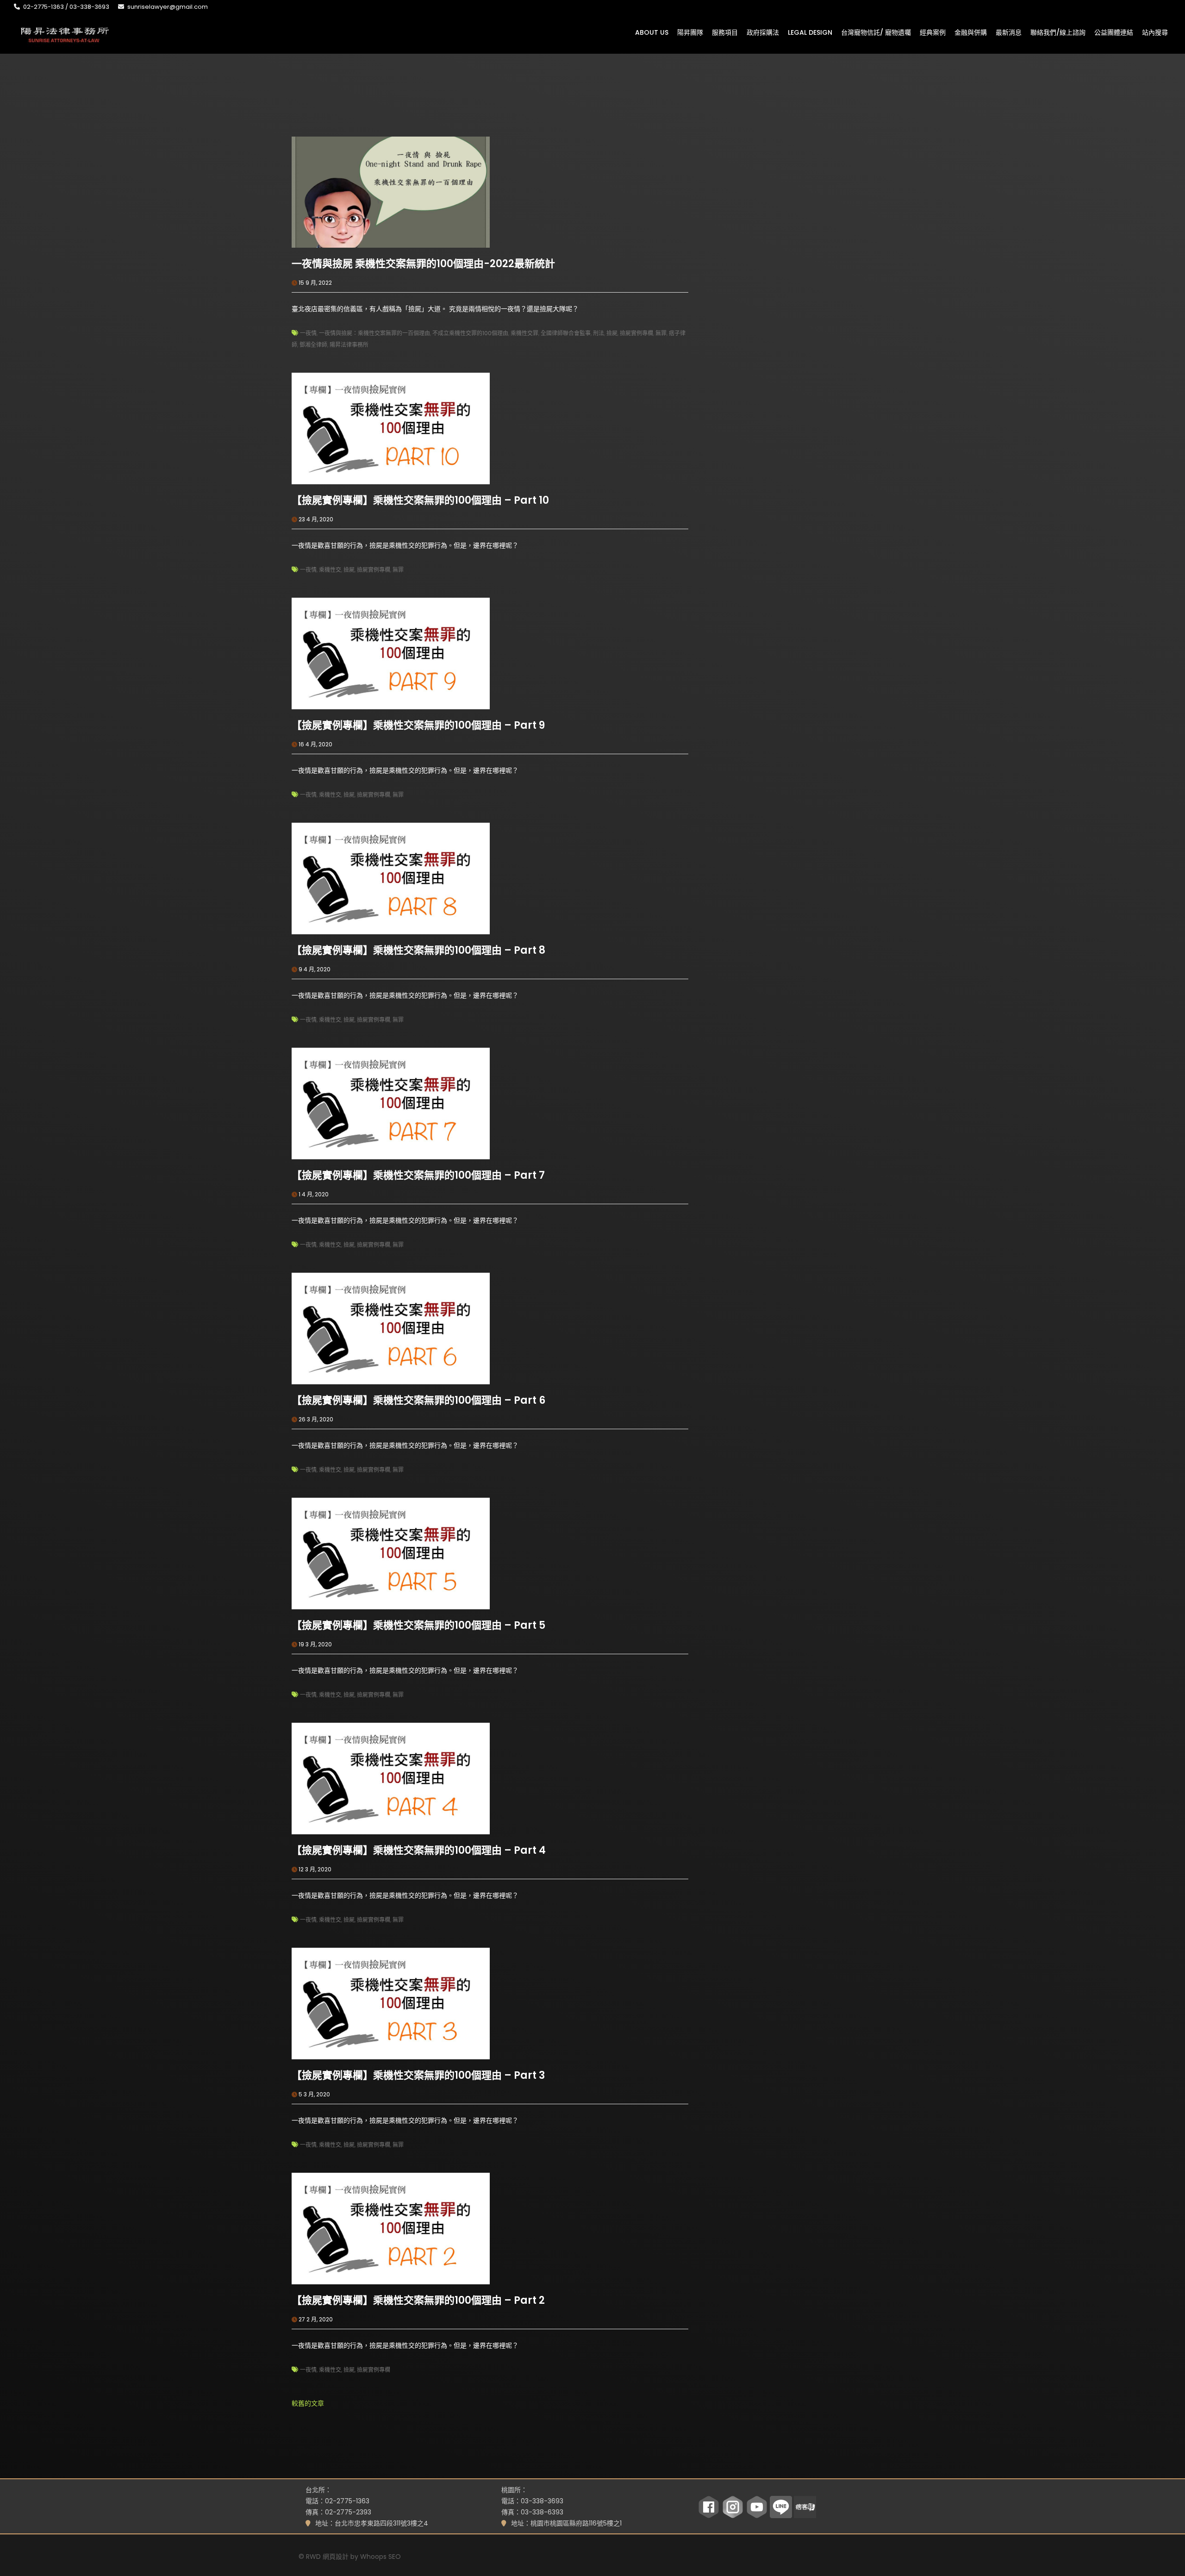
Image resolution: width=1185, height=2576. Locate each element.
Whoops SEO (380, 2557)
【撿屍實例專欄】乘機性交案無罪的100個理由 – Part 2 (418, 2300)
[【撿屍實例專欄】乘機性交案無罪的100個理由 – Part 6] (391, 1328)
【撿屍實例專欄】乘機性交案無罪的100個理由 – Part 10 (420, 500)
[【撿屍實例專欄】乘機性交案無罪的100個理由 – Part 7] (391, 1103)
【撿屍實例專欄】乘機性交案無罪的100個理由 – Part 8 (418, 950)
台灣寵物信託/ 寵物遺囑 (876, 32)
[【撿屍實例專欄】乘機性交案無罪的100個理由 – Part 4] (391, 1778)
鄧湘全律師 (313, 345)
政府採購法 (763, 32)
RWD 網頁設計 (327, 2557)
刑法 (599, 333)
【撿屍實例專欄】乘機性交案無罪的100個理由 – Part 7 (418, 1175)
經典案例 (933, 32)
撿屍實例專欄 (636, 333)
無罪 (661, 333)
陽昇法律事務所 (349, 345)
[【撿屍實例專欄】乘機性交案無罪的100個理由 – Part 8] (391, 878)
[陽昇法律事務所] (65, 34)
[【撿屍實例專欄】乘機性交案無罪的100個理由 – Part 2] (391, 2228)
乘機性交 (330, 570)
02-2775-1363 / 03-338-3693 (66, 7)
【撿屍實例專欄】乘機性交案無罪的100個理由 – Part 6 (418, 1400)
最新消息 (1009, 32)
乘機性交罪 (524, 333)
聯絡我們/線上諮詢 (1058, 32)
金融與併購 (971, 32)
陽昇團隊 (690, 32)
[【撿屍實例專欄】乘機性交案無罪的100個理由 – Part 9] (391, 653)
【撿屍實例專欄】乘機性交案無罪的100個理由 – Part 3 (418, 2075)
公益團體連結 (1114, 32)
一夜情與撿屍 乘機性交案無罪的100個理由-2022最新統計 (423, 264)
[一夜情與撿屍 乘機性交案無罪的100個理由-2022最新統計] (391, 192)
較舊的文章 (308, 2403)
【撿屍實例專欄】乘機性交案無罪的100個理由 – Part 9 (418, 725)
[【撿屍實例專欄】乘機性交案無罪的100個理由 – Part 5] (391, 1553)
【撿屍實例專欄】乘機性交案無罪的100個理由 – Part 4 (419, 1850)
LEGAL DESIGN (810, 32)
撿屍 (612, 333)
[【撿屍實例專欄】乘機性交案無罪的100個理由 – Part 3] (391, 2003)
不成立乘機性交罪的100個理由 (470, 333)
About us (652, 32)
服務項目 (725, 32)
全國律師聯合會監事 (566, 333)
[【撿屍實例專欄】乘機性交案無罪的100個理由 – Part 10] (391, 428)
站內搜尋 (1155, 32)
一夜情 (308, 333)
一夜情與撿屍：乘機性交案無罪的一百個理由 (374, 333)
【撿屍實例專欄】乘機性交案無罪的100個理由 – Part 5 (418, 1625)
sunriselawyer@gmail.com (168, 7)
